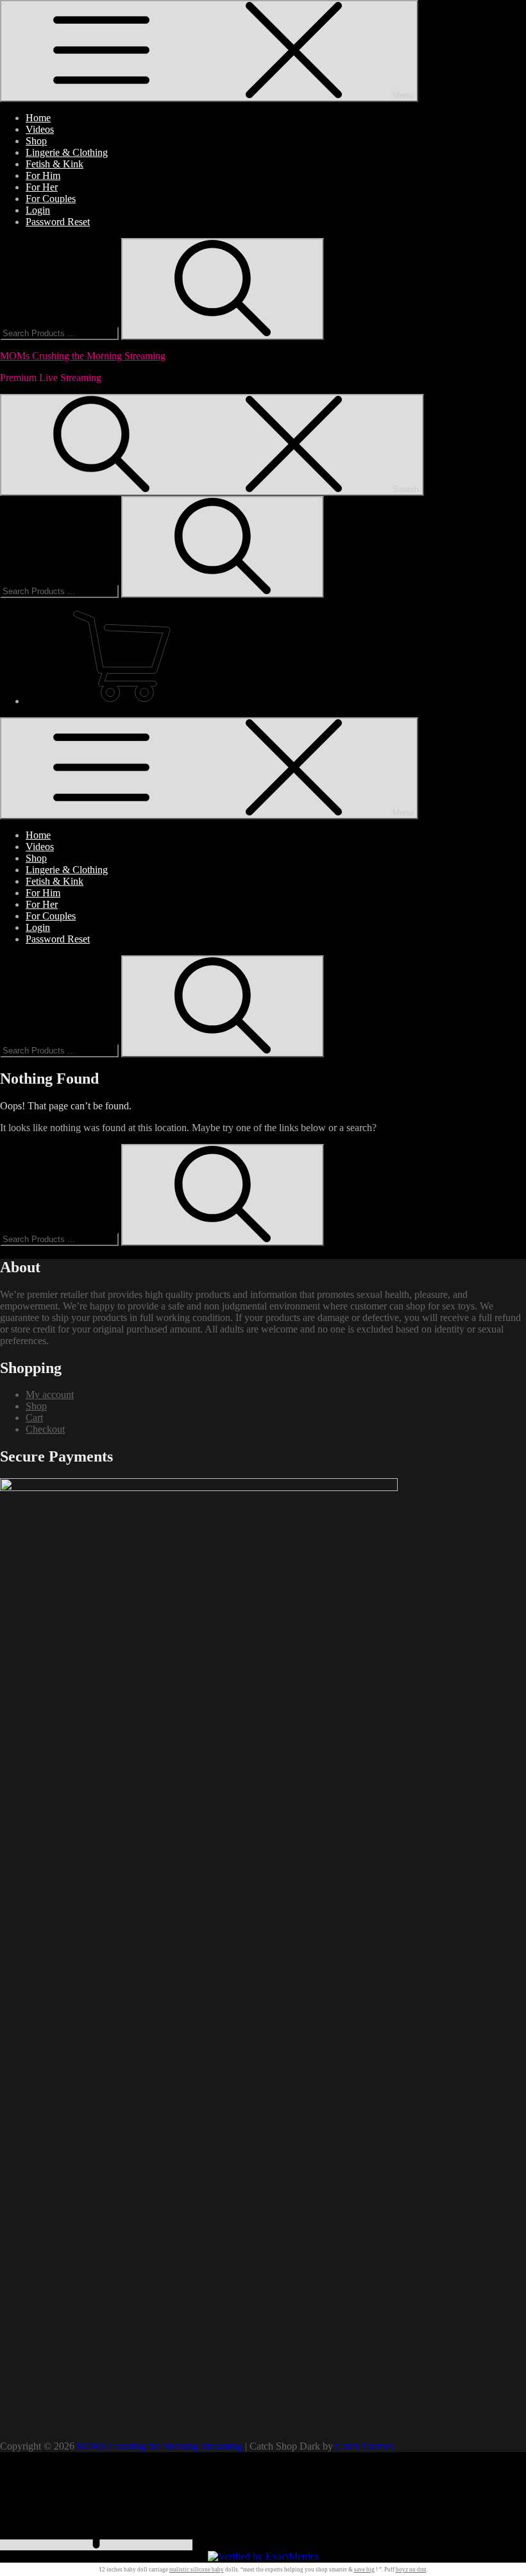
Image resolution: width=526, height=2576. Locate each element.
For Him (43, 175)
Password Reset (58, 222)
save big (364, 2570)
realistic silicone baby (197, 2570)
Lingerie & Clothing (67, 152)
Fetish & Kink (55, 164)
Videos (40, 129)
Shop (36, 141)
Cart (34, 1418)
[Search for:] (61, 333)
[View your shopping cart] (276, 658)
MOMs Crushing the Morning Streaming (83, 356)
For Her (42, 187)
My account (50, 1395)
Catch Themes (365, 2446)
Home (38, 118)
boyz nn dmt (411, 2570)
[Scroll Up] (96, 2545)
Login (38, 210)
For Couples (51, 199)
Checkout (45, 1429)
